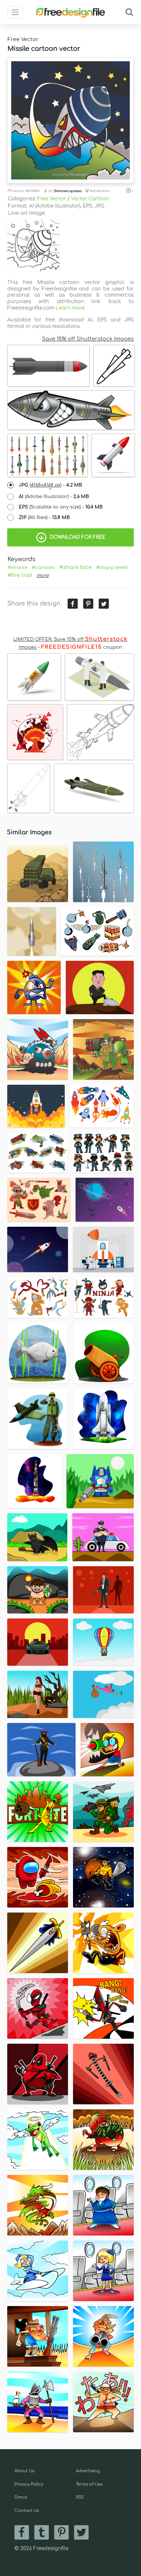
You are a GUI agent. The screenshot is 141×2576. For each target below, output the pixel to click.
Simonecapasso (68, 191)
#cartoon (43, 568)
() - (50, 485)
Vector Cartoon (90, 199)
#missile (18, 568)
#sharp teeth (112, 568)
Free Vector (52, 199)
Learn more (70, 308)
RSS (80, 2497)
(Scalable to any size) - (61, 507)
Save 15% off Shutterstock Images (88, 339)
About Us (24, 2471)
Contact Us (27, 2511)
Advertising (88, 2471)
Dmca (21, 2497)
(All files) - (44, 518)
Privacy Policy (29, 2484)
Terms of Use (89, 2484)
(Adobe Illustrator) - (54, 497)
